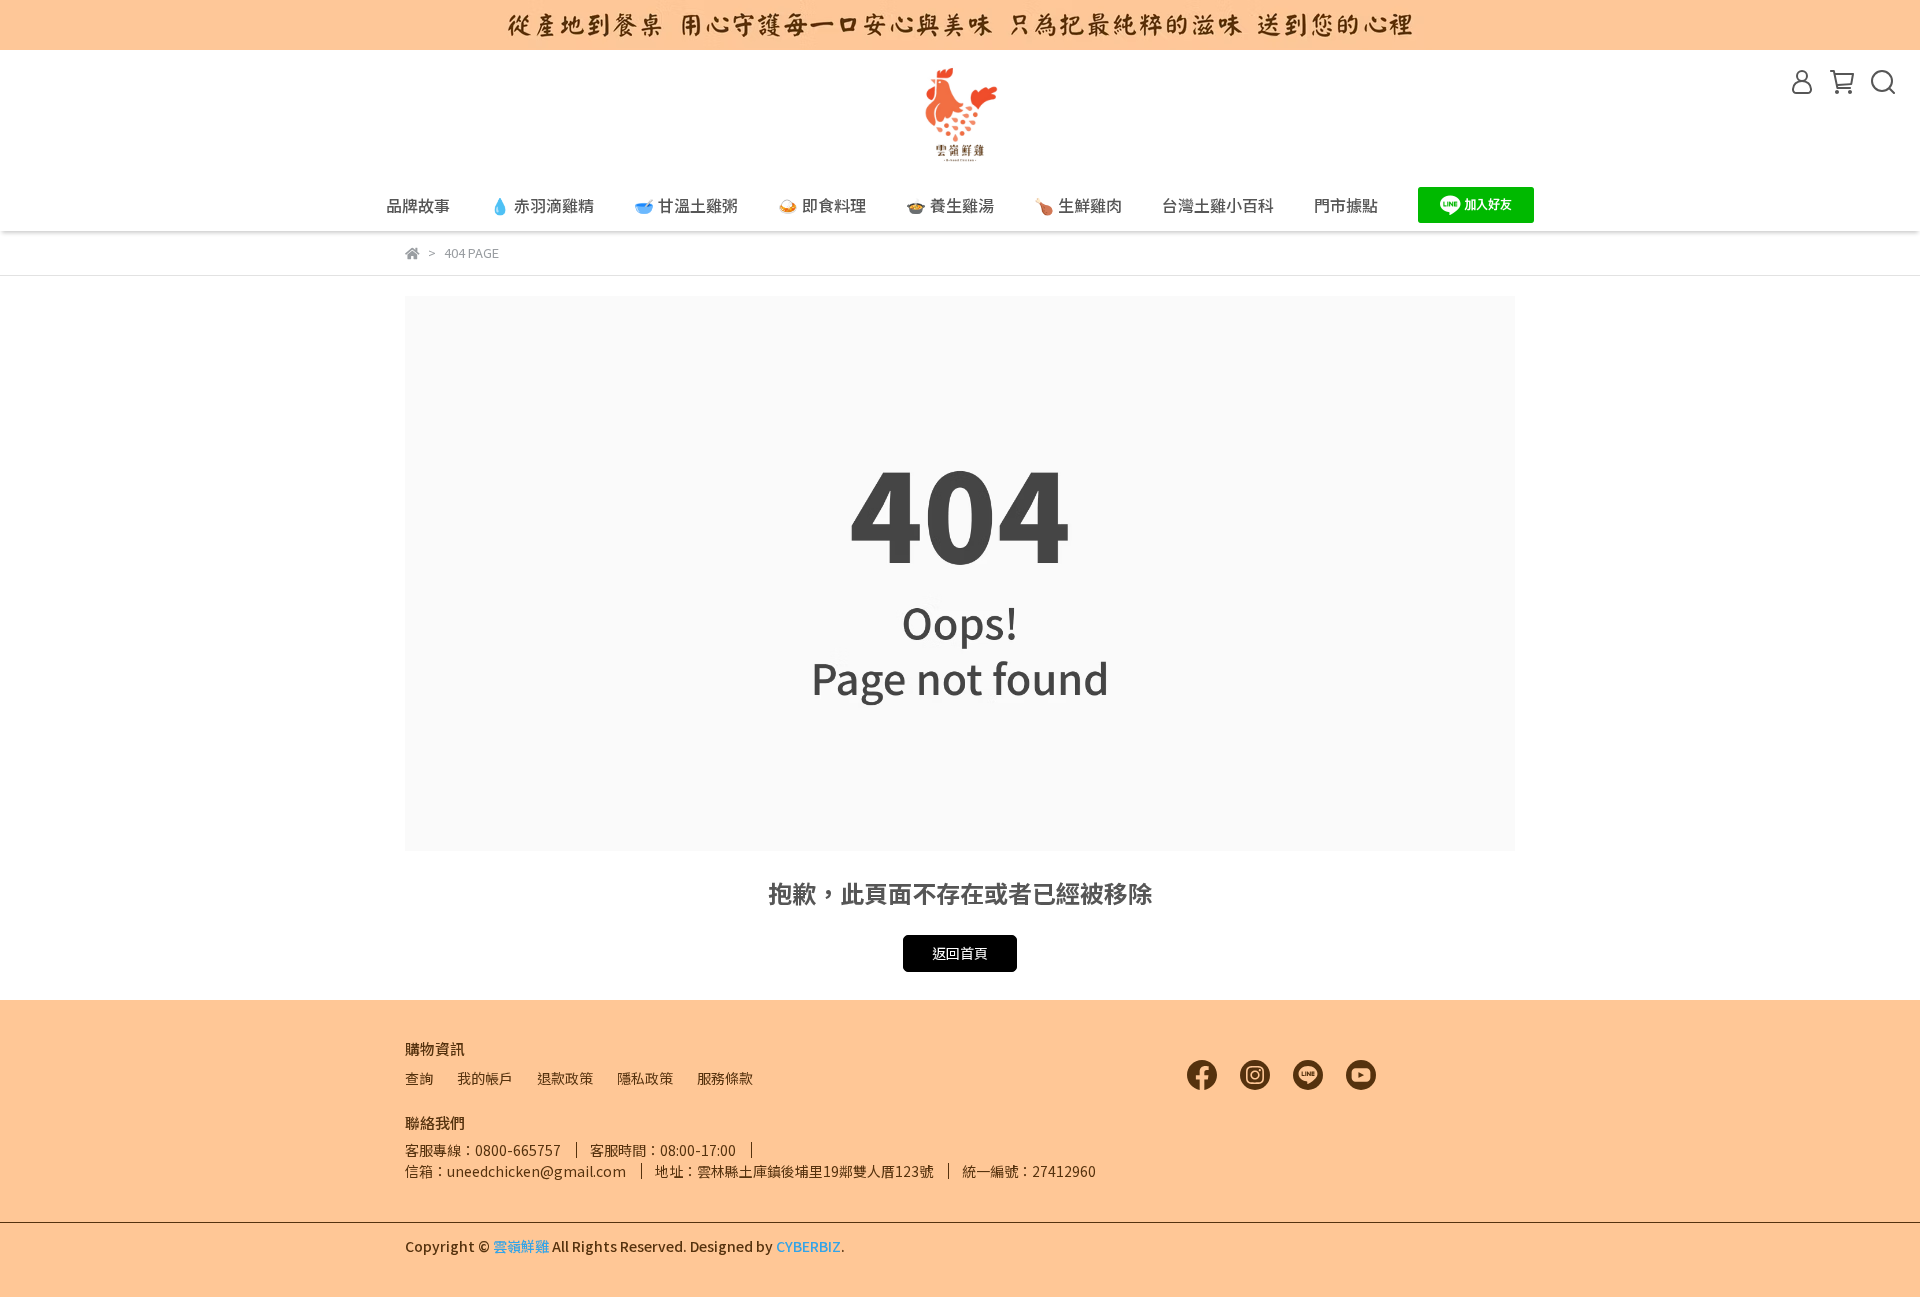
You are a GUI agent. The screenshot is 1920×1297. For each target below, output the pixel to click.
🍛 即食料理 (822, 205)
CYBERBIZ (808, 1246)
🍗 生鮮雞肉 (1078, 205)
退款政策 (565, 1078)
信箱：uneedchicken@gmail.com (515, 1171)
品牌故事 (418, 205)
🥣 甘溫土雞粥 (686, 205)
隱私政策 (645, 1078)
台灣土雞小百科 (1218, 205)
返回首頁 (960, 953)
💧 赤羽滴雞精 (542, 205)
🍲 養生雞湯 (950, 205)
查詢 (419, 1078)
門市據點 (1346, 205)
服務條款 (725, 1078)
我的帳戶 (485, 1078)
